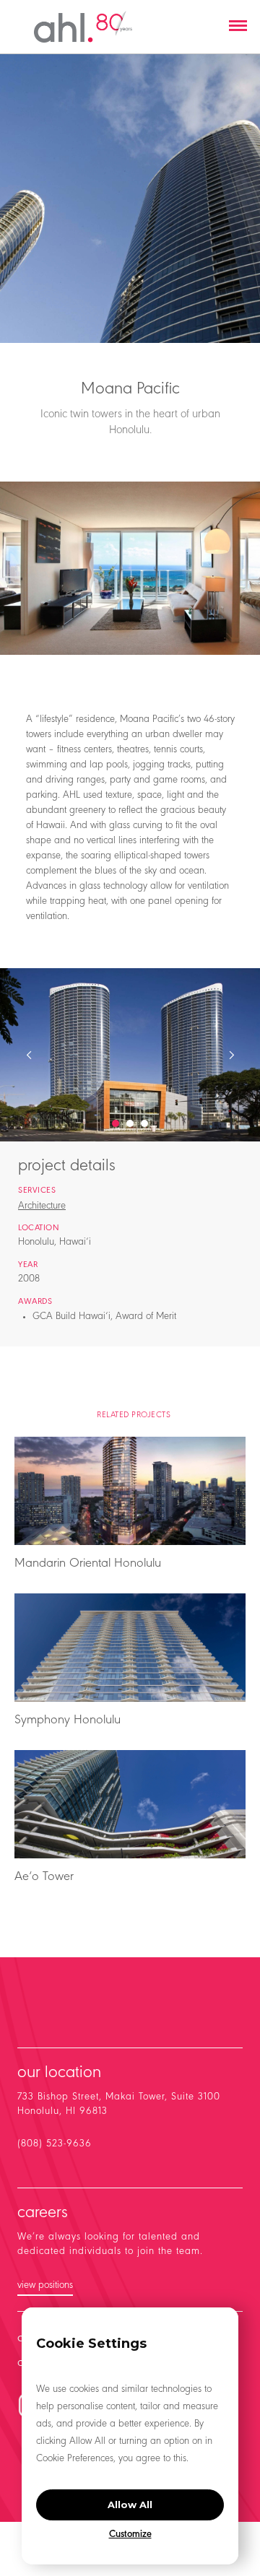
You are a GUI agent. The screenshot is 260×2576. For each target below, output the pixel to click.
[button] (238, 27)
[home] (83, 27)
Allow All (130, 2505)
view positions (45, 2286)
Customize (130, 2535)
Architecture (42, 1206)
